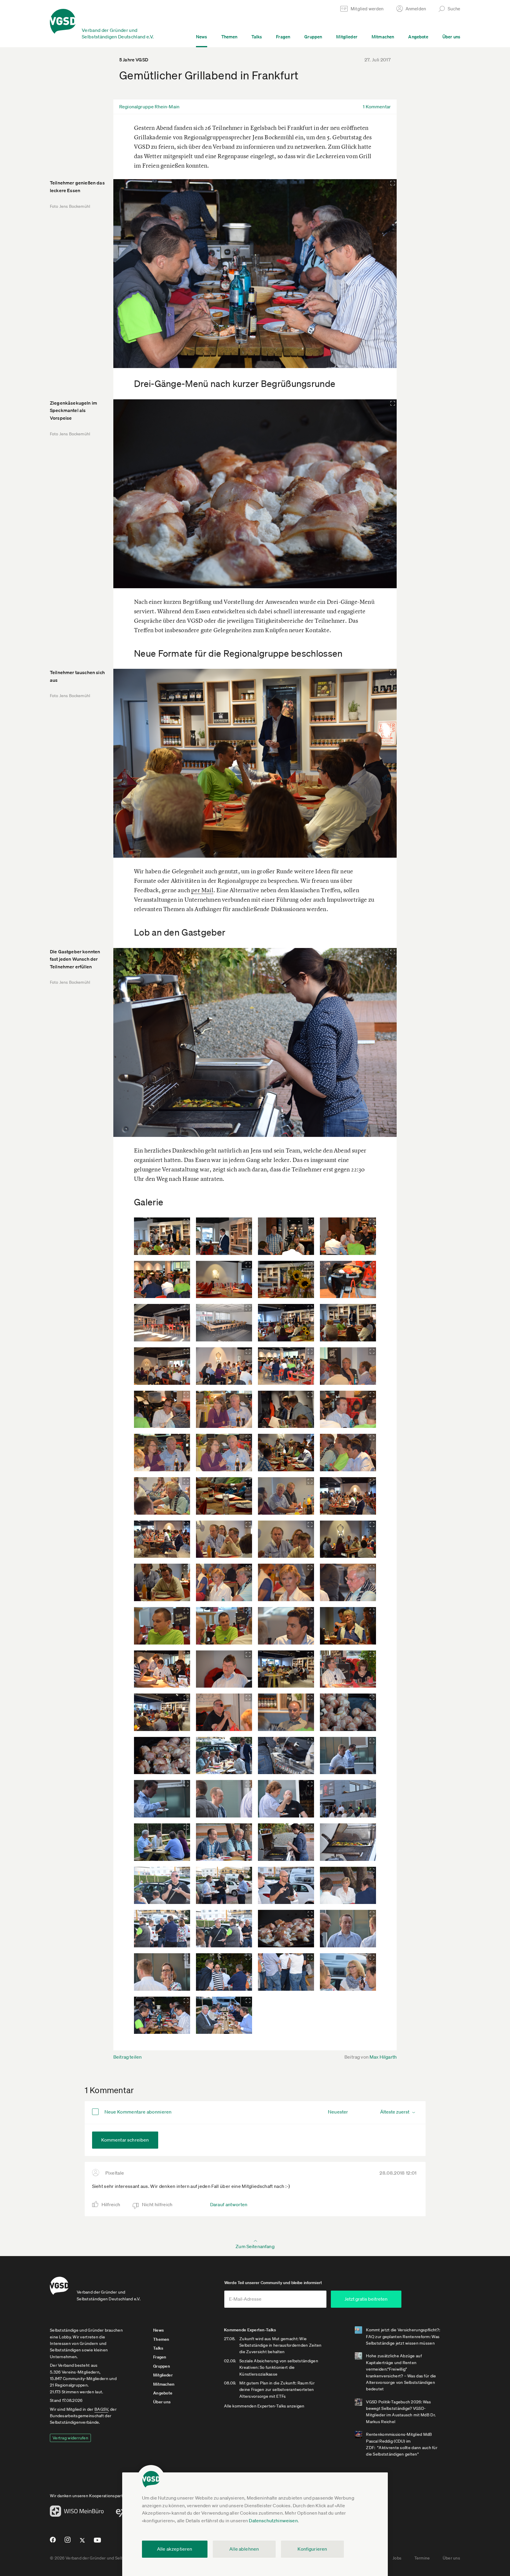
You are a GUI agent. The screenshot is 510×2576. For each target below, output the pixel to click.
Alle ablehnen (244, 2549)
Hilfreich (111, 2204)
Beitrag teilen (127, 2057)
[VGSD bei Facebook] (52, 2542)
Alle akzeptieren (175, 2549)
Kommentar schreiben (125, 2140)
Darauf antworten (229, 2204)
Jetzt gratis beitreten (366, 2299)
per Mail (202, 890)
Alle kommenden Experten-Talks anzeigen (264, 2406)
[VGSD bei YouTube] (98, 2543)
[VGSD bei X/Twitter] (82, 2543)
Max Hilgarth (383, 2057)
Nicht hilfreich (157, 2204)
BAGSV (101, 2409)
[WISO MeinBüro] (77, 2513)
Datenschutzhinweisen (273, 2521)
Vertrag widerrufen (70, 2438)
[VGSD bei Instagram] (68, 2542)
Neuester (338, 2112)
